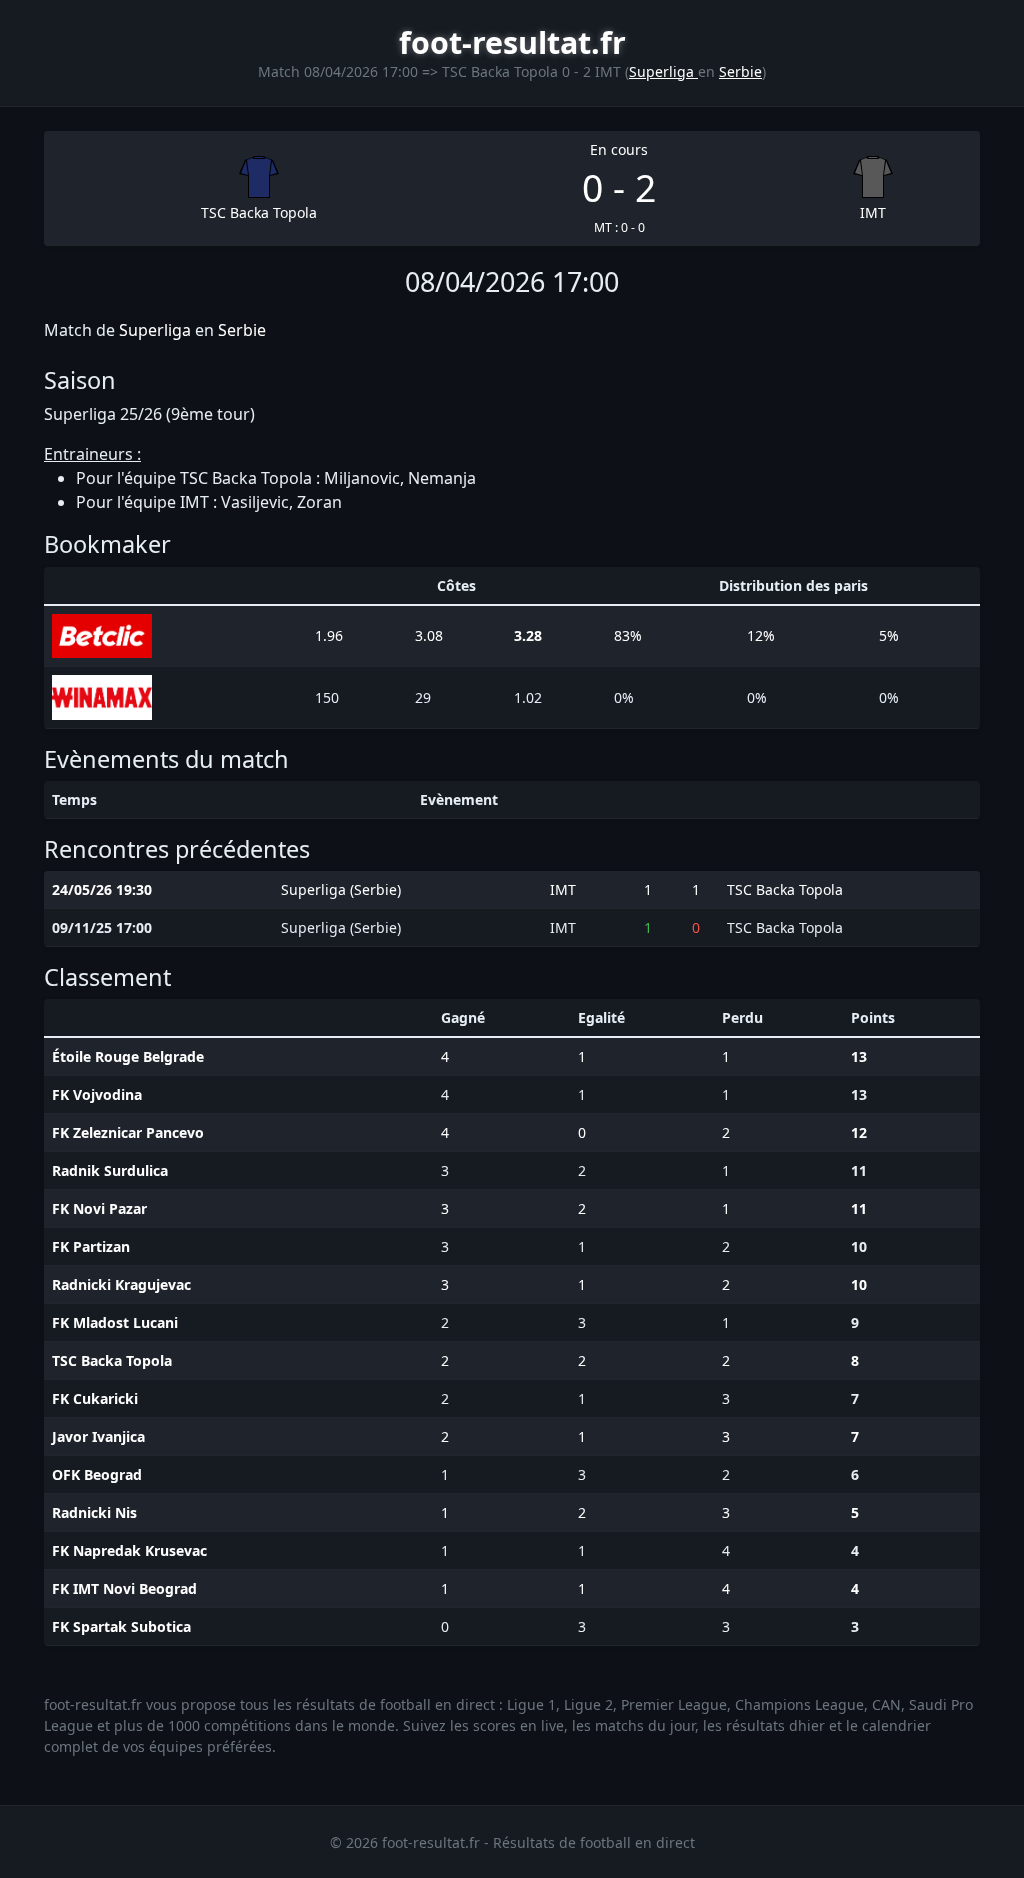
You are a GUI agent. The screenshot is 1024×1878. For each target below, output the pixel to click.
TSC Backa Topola (259, 212)
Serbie (740, 71)
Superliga (663, 71)
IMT (873, 212)
